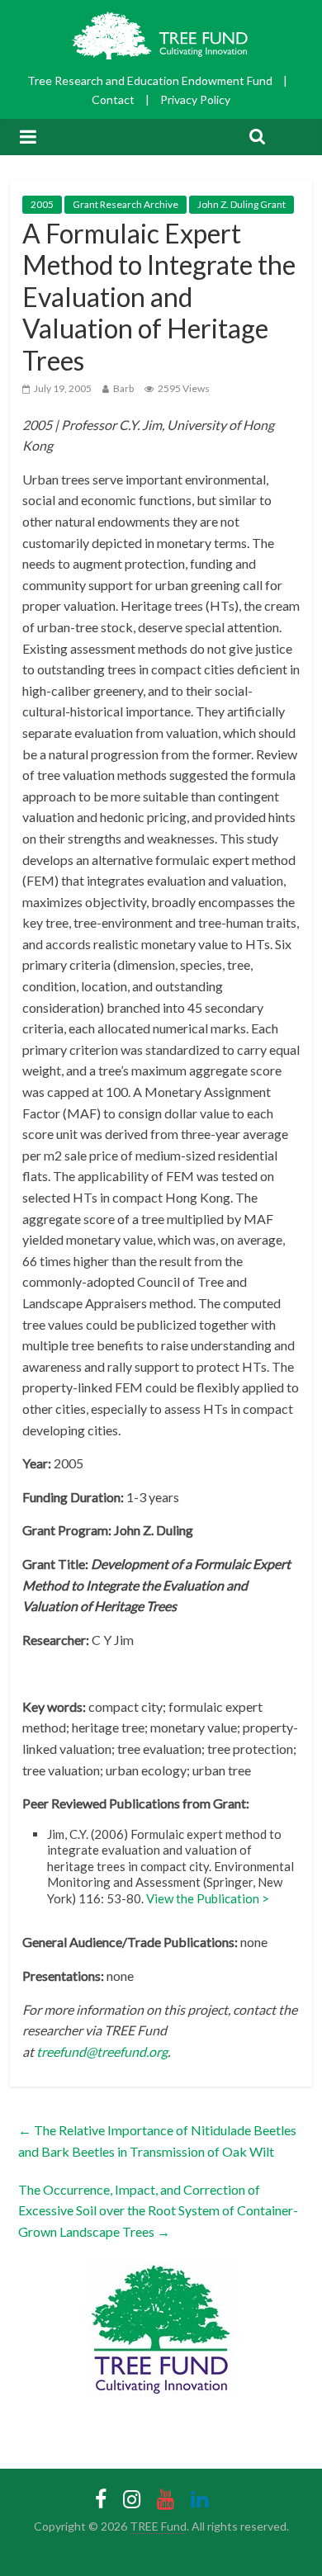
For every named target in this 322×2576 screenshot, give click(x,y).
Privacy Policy (195, 99)
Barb (123, 388)
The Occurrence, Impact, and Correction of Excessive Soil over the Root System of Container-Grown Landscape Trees (158, 2210)
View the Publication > (208, 1898)
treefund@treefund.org (102, 2051)
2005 (42, 204)
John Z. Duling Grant (241, 204)
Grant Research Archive (125, 204)
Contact (113, 99)
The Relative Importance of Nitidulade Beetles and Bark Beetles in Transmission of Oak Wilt (157, 2141)
